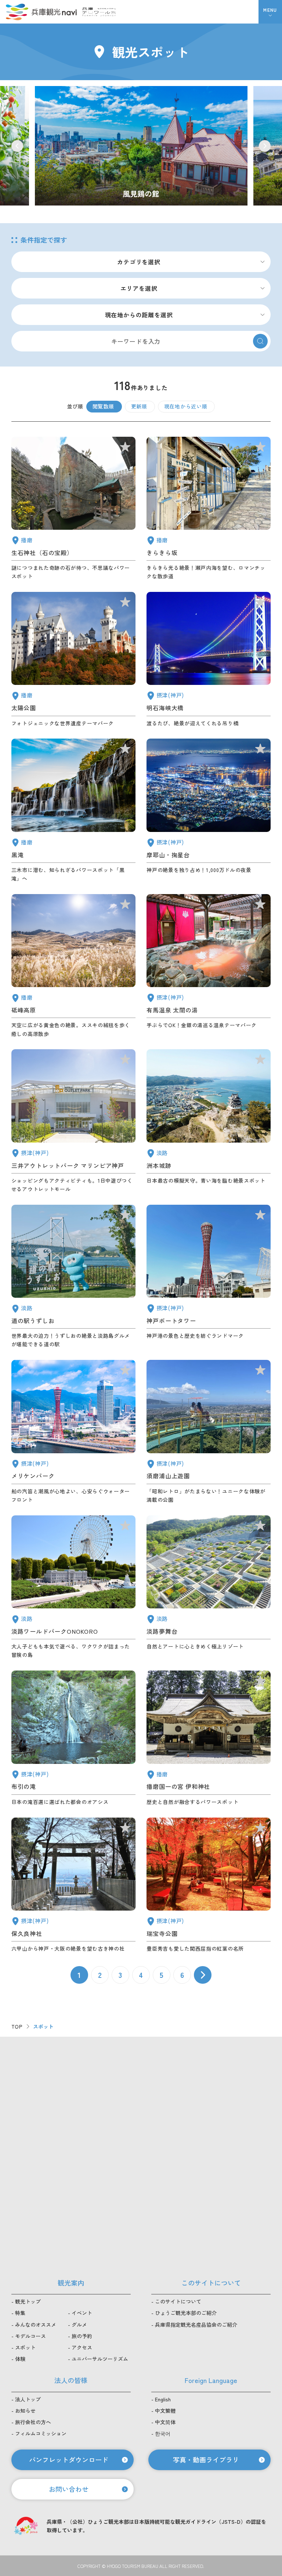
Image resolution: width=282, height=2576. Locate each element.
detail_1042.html (209, 1738)
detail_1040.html (73, 811)
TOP (17, 2026)
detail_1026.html (209, 811)
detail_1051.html (73, 660)
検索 (260, 341)
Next (265, 146)
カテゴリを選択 (139, 262)
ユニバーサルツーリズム (100, 2359)
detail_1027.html (209, 660)
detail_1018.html (209, 1885)
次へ (203, 1975)
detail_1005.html (73, 1121)
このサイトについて (178, 2301)
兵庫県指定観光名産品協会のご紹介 (196, 2325)
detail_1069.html (73, 1587)
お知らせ (25, 2411)
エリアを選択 (139, 288)
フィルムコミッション (41, 2433)
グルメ (79, 2325)
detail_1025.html (73, 1885)
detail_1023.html (73, 1738)
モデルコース (30, 2336)
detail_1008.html (209, 1277)
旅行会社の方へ (33, 2422)
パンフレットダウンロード (69, 2459)
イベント (82, 2313)
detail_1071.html (209, 1587)
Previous (17, 146)
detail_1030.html (209, 966)
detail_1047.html (73, 509)
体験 (20, 2359)
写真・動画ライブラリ (206, 2459)
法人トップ (28, 2399)
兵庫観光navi (41, 12)
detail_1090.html (73, 966)
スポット (25, 2347)
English (163, 2399)
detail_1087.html (209, 509)
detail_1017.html (209, 1432)
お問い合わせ (69, 2489)
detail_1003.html (73, 1432)
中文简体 (165, 2422)
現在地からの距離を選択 (139, 315)
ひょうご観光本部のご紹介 (186, 2313)
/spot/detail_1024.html (141, 146)
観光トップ (28, 2301)
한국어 (163, 2433)
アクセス (82, 2347)
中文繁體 (165, 2411)
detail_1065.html (209, 1121)
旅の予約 (82, 2336)
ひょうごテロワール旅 (99, 12)
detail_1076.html (73, 1277)
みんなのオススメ (36, 2325)
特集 (20, 2313)
